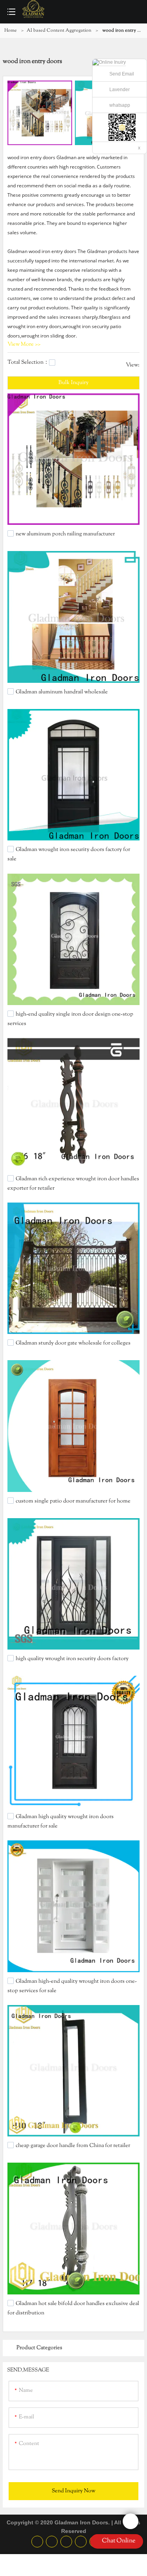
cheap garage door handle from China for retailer (73, 2146)
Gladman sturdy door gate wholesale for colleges (73, 1343)
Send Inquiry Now (73, 2491)
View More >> (24, 345)
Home (11, 31)
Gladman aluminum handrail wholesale (62, 692)
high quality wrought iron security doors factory (72, 1659)
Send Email (122, 74)
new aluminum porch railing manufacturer (65, 534)
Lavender (120, 90)
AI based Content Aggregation (59, 31)
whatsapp (120, 105)
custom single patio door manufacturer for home (73, 1501)
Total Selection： (28, 363)
